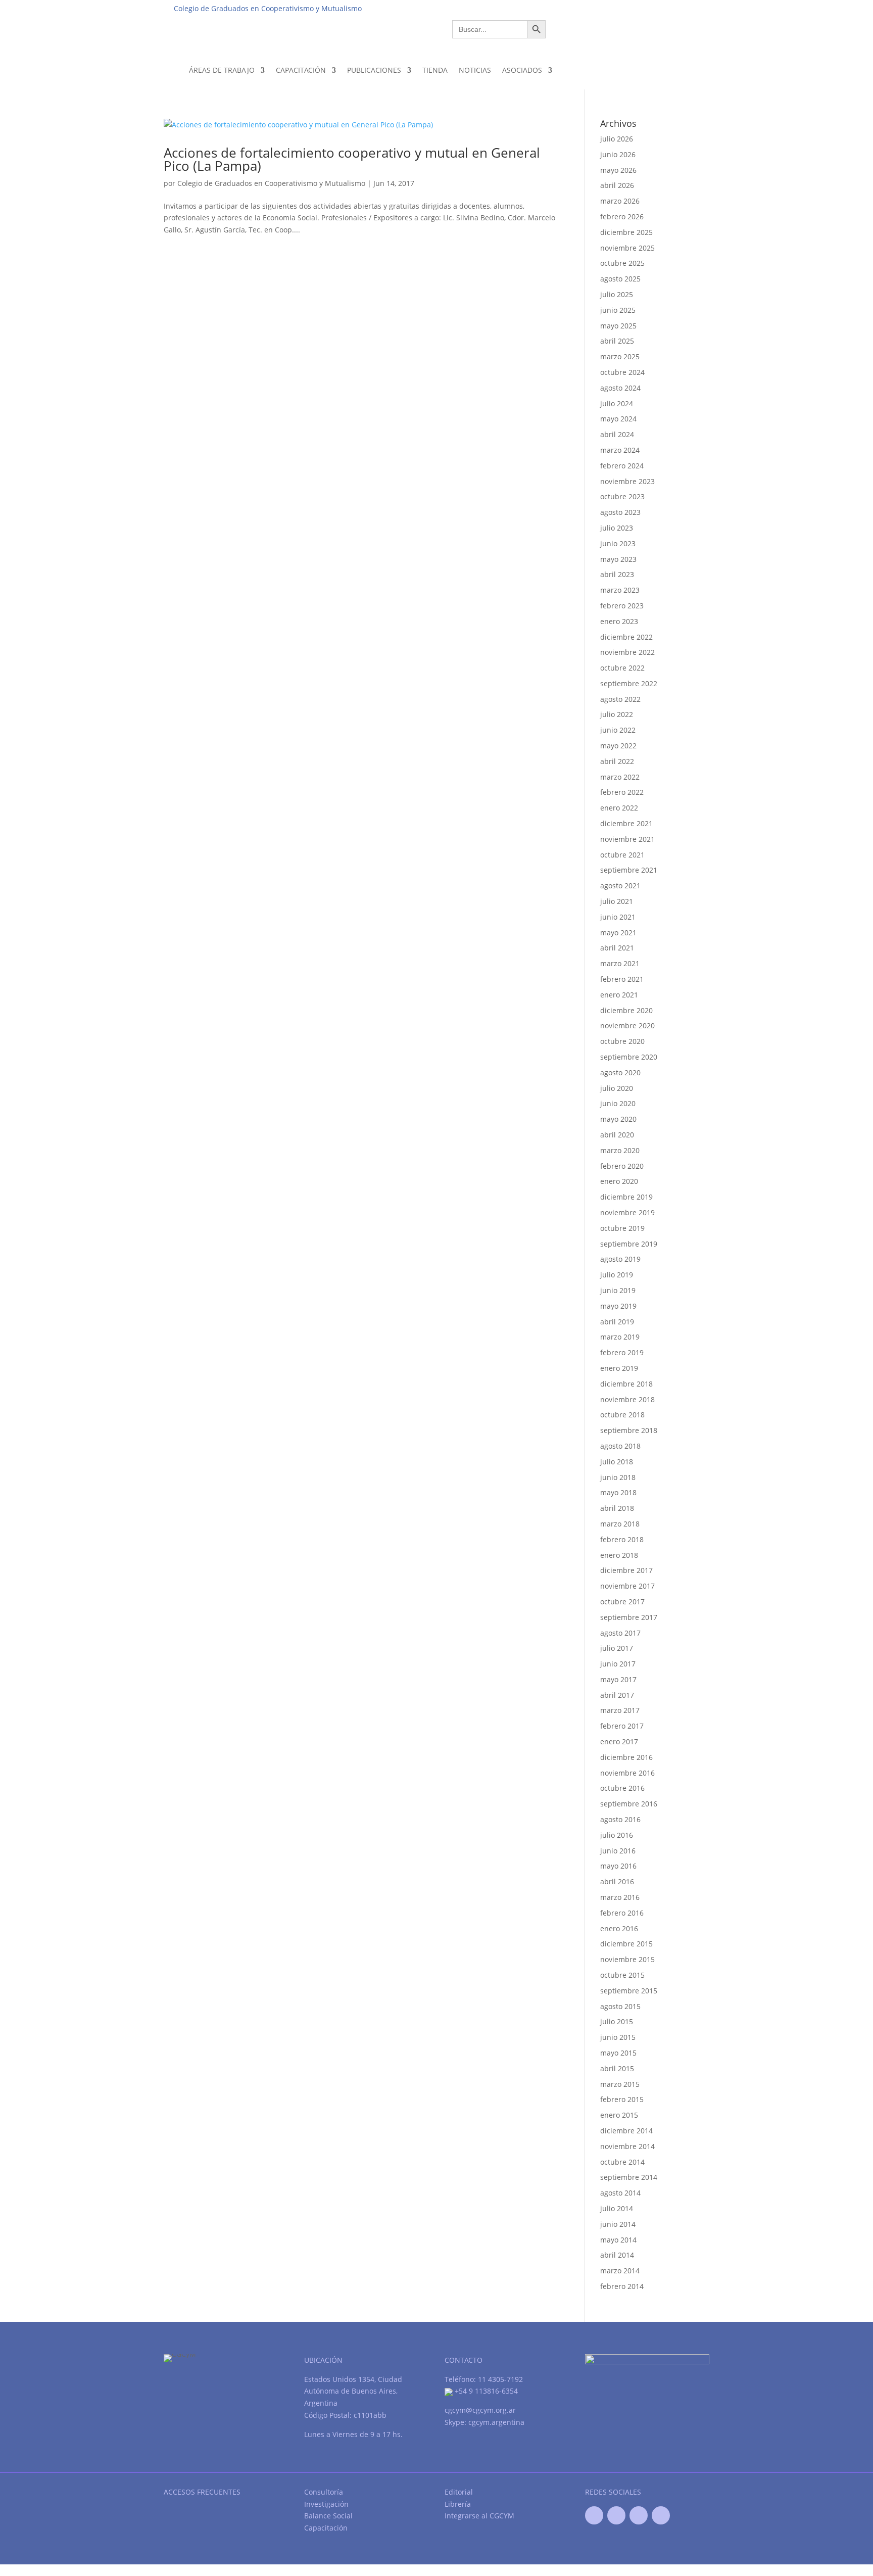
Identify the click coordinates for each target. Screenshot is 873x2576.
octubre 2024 (622, 372)
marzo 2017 (620, 1710)
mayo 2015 (618, 2053)
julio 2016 (617, 1835)
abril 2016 (617, 1881)
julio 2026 (617, 139)
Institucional (533, 8)
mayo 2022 (618, 746)
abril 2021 (617, 948)
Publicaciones (374, 70)
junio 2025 (618, 310)
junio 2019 (618, 1290)
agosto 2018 (620, 1446)
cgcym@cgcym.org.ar (480, 2410)
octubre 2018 (622, 1415)
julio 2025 (617, 294)
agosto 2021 (620, 886)
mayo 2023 (618, 559)
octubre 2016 (622, 1788)
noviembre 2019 (627, 1212)
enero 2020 (619, 1181)
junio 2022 (618, 730)
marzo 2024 (620, 450)
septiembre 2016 (629, 1804)
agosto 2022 (620, 699)
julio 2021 (617, 901)
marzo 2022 (620, 777)
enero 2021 (619, 995)
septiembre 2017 (629, 1617)
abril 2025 (617, 341)
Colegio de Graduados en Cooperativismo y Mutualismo (271, 183)
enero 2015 (619, 2115)
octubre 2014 (622, 2162)
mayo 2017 (618, 1679)
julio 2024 (617, 403)
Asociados (522, 70)
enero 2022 (619, 808)
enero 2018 (619, 1555)
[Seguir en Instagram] (661, 2515)
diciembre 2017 (626, 1570)
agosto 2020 (620, 1072)
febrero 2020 (622, 1166)
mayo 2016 (618, 1866)
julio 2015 (617, 2021)
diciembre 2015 (626, 1944)
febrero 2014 (622, 2286)
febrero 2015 (622, 2099)
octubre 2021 (622, 855)
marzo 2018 (620, 1524)
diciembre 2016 (626, 1757)
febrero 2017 (622, 1726)
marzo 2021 (620, 963)
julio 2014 (617, 2208)
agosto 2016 (620, 1819)
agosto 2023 (620, 512)
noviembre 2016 (627, 1773)
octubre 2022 (622, 668)
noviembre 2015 (627, 1959)
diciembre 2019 (626, 1197)
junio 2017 (618, 1664)
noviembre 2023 (627, 481)
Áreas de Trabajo (222, 70)
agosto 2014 (620, 2193)
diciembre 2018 (626, 1384)
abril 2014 (617, 2255)
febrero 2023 (622, 606)
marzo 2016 (620, 1897)
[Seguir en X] (616, 2515)
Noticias (475, 70)
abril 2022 (617, 761)
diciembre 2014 (626, 2131)
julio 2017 (617, 1648)
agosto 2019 (620, 1259)
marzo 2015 (620, 2084)
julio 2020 (617, 1088)
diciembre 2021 (626, 823)
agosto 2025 (620, 279)
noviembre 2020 (627, 1025)
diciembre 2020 (626, 1010)
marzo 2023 (620, 590)
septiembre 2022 (629, 683)
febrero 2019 (622, 1352)
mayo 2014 (618, 2240)
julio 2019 (617, 1275)
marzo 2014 (620, 2271)
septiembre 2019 (629, 1244)
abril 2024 (617, 434)
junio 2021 (618, 917)
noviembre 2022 (627, 652)
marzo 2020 (620, 1150)
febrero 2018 (622, 1539)
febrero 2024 (622, 466)
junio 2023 (618, 543)
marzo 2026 (620, 201)
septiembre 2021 (629, 870)
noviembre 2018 (627, 1399)
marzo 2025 (620, 356)
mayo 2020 (618, 1119)
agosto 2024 (620, 388)
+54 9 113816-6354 (485, 2391)
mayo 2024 (618, 419)
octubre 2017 (622, 1602)
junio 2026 (618, 154)
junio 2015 (618, 2037)
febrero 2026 (622, 217)
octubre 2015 (622, 1975)
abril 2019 (617, 1322)
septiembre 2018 (629, 1430)
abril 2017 (617, 1695)
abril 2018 (617, 1508)
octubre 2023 (622, 496)
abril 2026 (617, 185)
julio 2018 (617, 1462)
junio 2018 (618, 1477)
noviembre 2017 (627, 1586)
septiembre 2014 (629, 2177)
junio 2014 (618, 2224)
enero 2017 (619, 1742)
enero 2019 (619, 1368)
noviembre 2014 (627, 2146)
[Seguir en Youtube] (639, 2515)
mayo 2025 (618, 326)
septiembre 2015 (629, 1991)
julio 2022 (617, 714)
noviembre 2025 (627, 248)
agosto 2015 (620, 2006)
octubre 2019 (622, 1228)
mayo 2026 (618, 170)
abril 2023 (617, 574)
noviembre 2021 (627, 839)
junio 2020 (618, 1103)
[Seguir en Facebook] (594, 2515)
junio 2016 (618, 1851)
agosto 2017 (620, 1633)
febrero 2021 (622, 979)
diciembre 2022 (626, 637)
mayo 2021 (618, 933)
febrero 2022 (622, 792)
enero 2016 (619, 1928)
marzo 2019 (620, 1337)
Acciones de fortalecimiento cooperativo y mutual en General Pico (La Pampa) (352, 159)
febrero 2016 (622, 1913)
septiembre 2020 (629, 1057)
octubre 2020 (622, 1041)
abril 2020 (617, 1135)
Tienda (435, 70)
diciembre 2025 (626, 232)
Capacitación (301, 70)
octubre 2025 (622, 263)
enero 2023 (619, 621)
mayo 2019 (618, 1306)
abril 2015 (617, 2068)
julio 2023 (617, 528)
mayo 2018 (618, 1492)
